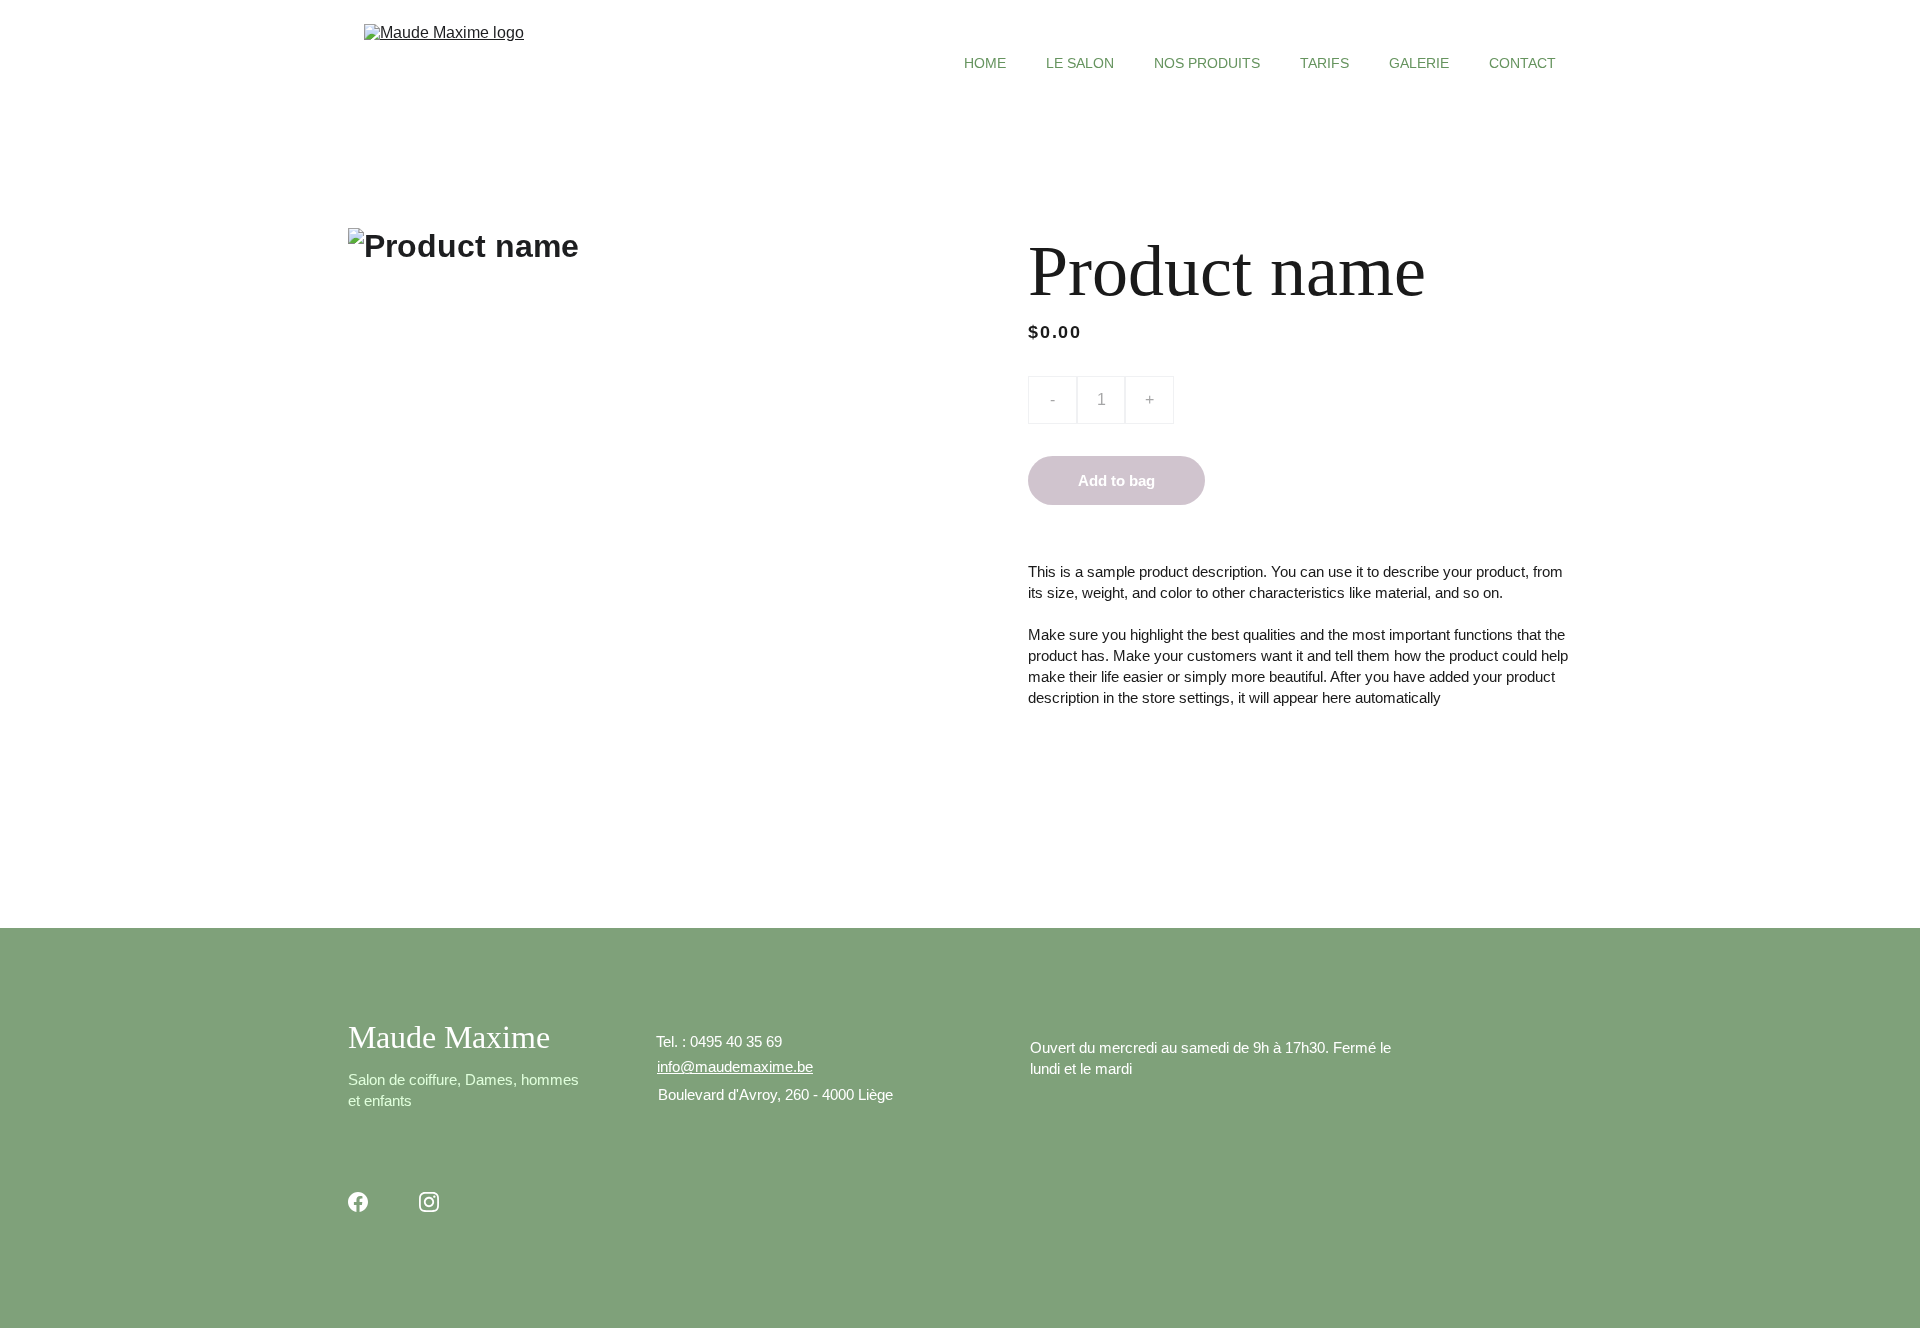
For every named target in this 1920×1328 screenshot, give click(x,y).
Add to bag (1116, 480)
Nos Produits (1207, 63)
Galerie (1419, 63)
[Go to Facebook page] (358, 1202)
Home (985, 63)
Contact (1522, 63)
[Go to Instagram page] (429, 1202)
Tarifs (1324, 63)
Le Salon (1080, 63)
